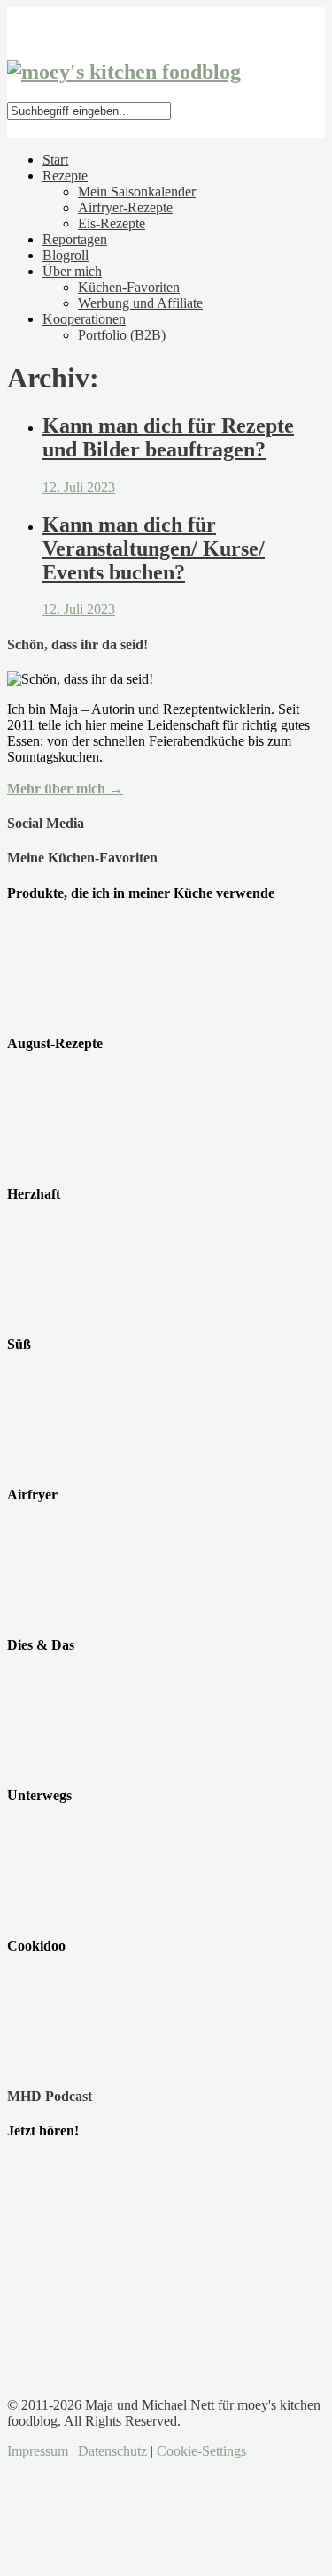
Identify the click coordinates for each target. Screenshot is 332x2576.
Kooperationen (84, 319)
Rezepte (65, 176)
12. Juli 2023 (79, 487)
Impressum (38, 2451)
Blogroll (66, 255)
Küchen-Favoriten (129, 287)
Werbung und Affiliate (140, 303)
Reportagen (75, 239)
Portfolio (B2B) (122, 335)
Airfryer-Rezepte (125, 207)
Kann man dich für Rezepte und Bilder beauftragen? (168, 437)
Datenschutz (112, 2451)
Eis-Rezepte (112, 223)
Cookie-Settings (201, 2451)
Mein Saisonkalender (137, 192)
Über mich (72, 271)
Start (55, 160)
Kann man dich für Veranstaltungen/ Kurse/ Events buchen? (154, 548)
